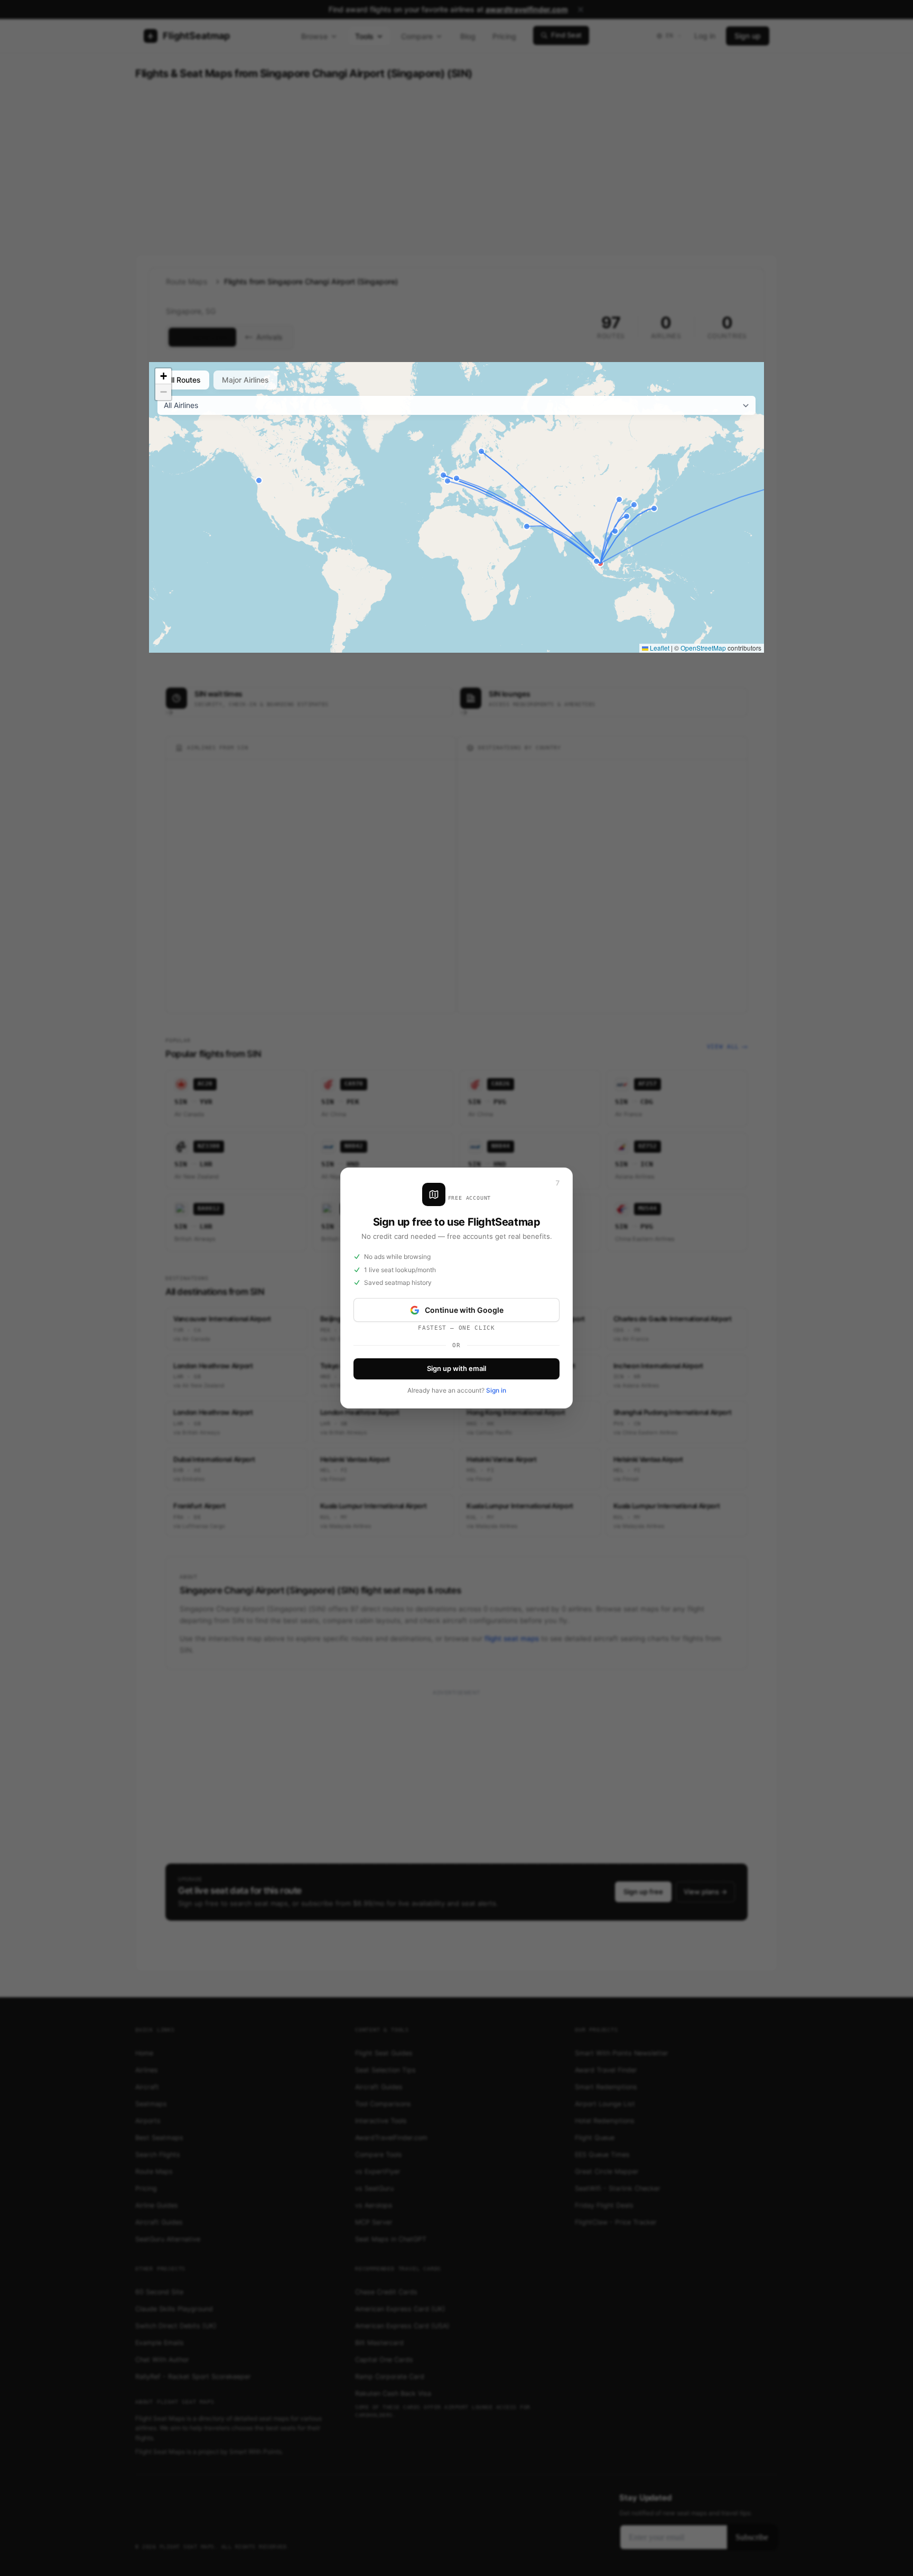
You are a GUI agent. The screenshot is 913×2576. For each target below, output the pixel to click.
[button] (163, 376)
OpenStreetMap (703, 648)
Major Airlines (245, 380)
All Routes (183, 380)
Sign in (496, 1390)
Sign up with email (456, 1368)
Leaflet (659, 648)
